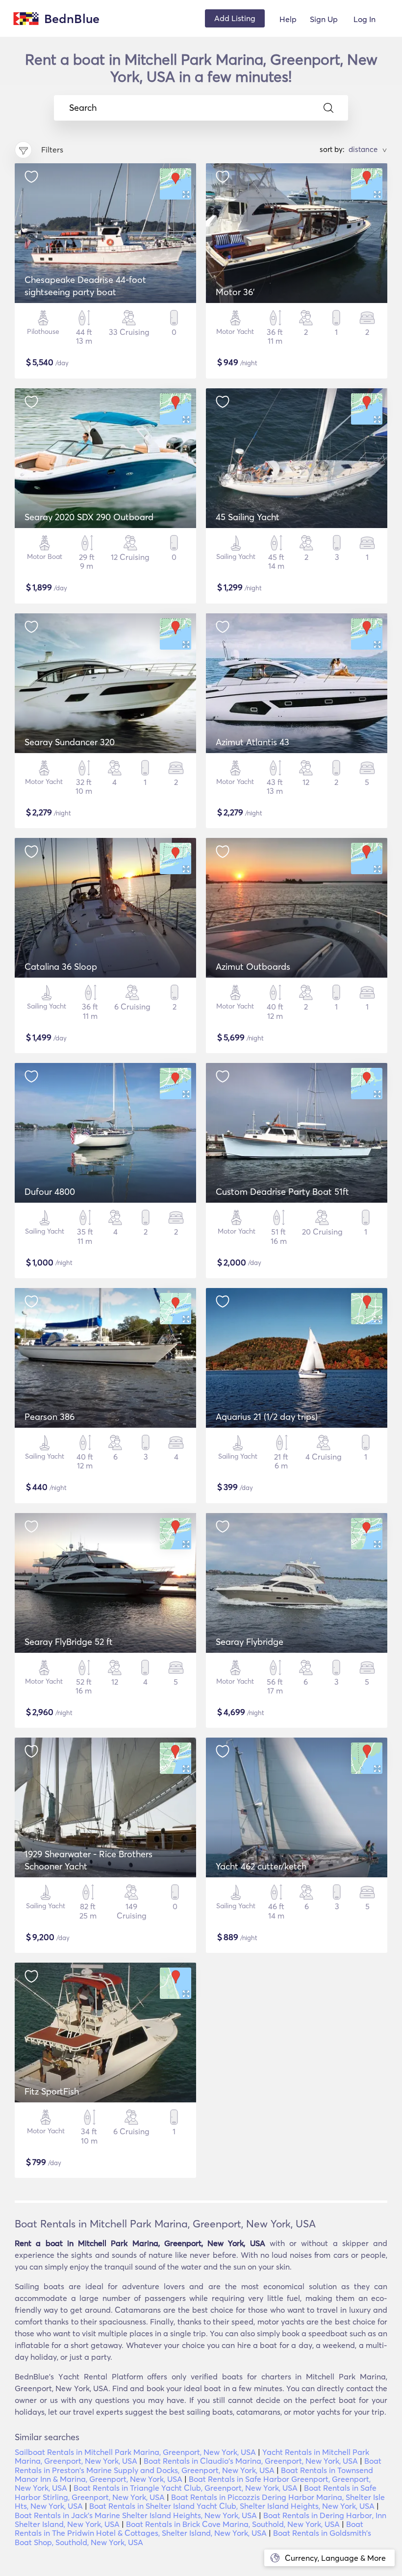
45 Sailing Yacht (248, 517)
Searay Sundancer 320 (70, 742)
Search (83, 108)
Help (288, 19)
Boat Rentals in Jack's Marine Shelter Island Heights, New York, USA (136, 2515)
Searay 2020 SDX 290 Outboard (89, 517)
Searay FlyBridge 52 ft (69, 1642)
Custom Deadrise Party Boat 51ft (282, 1192)
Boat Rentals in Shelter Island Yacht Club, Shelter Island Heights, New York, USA (232, 2506)
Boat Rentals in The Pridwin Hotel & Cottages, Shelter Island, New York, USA (189, 2528)
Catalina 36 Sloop (61, 967)
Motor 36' (235, 292)
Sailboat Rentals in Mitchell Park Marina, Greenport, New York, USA (135, 2452)
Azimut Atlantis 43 (252, 742)
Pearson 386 (50, 1417)
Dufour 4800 (50, 1192)
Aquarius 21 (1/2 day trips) (267, 1417)
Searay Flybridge (250, 1642)
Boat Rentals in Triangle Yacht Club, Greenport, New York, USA (186, 2488)
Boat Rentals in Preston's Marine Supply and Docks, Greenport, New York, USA (198, 2465)
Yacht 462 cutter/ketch (261, 1866)
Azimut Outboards (253, 967)
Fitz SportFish (52, 2091)
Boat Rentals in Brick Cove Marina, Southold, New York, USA (233, 2524)
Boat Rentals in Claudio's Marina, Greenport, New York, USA (251, 2461)
